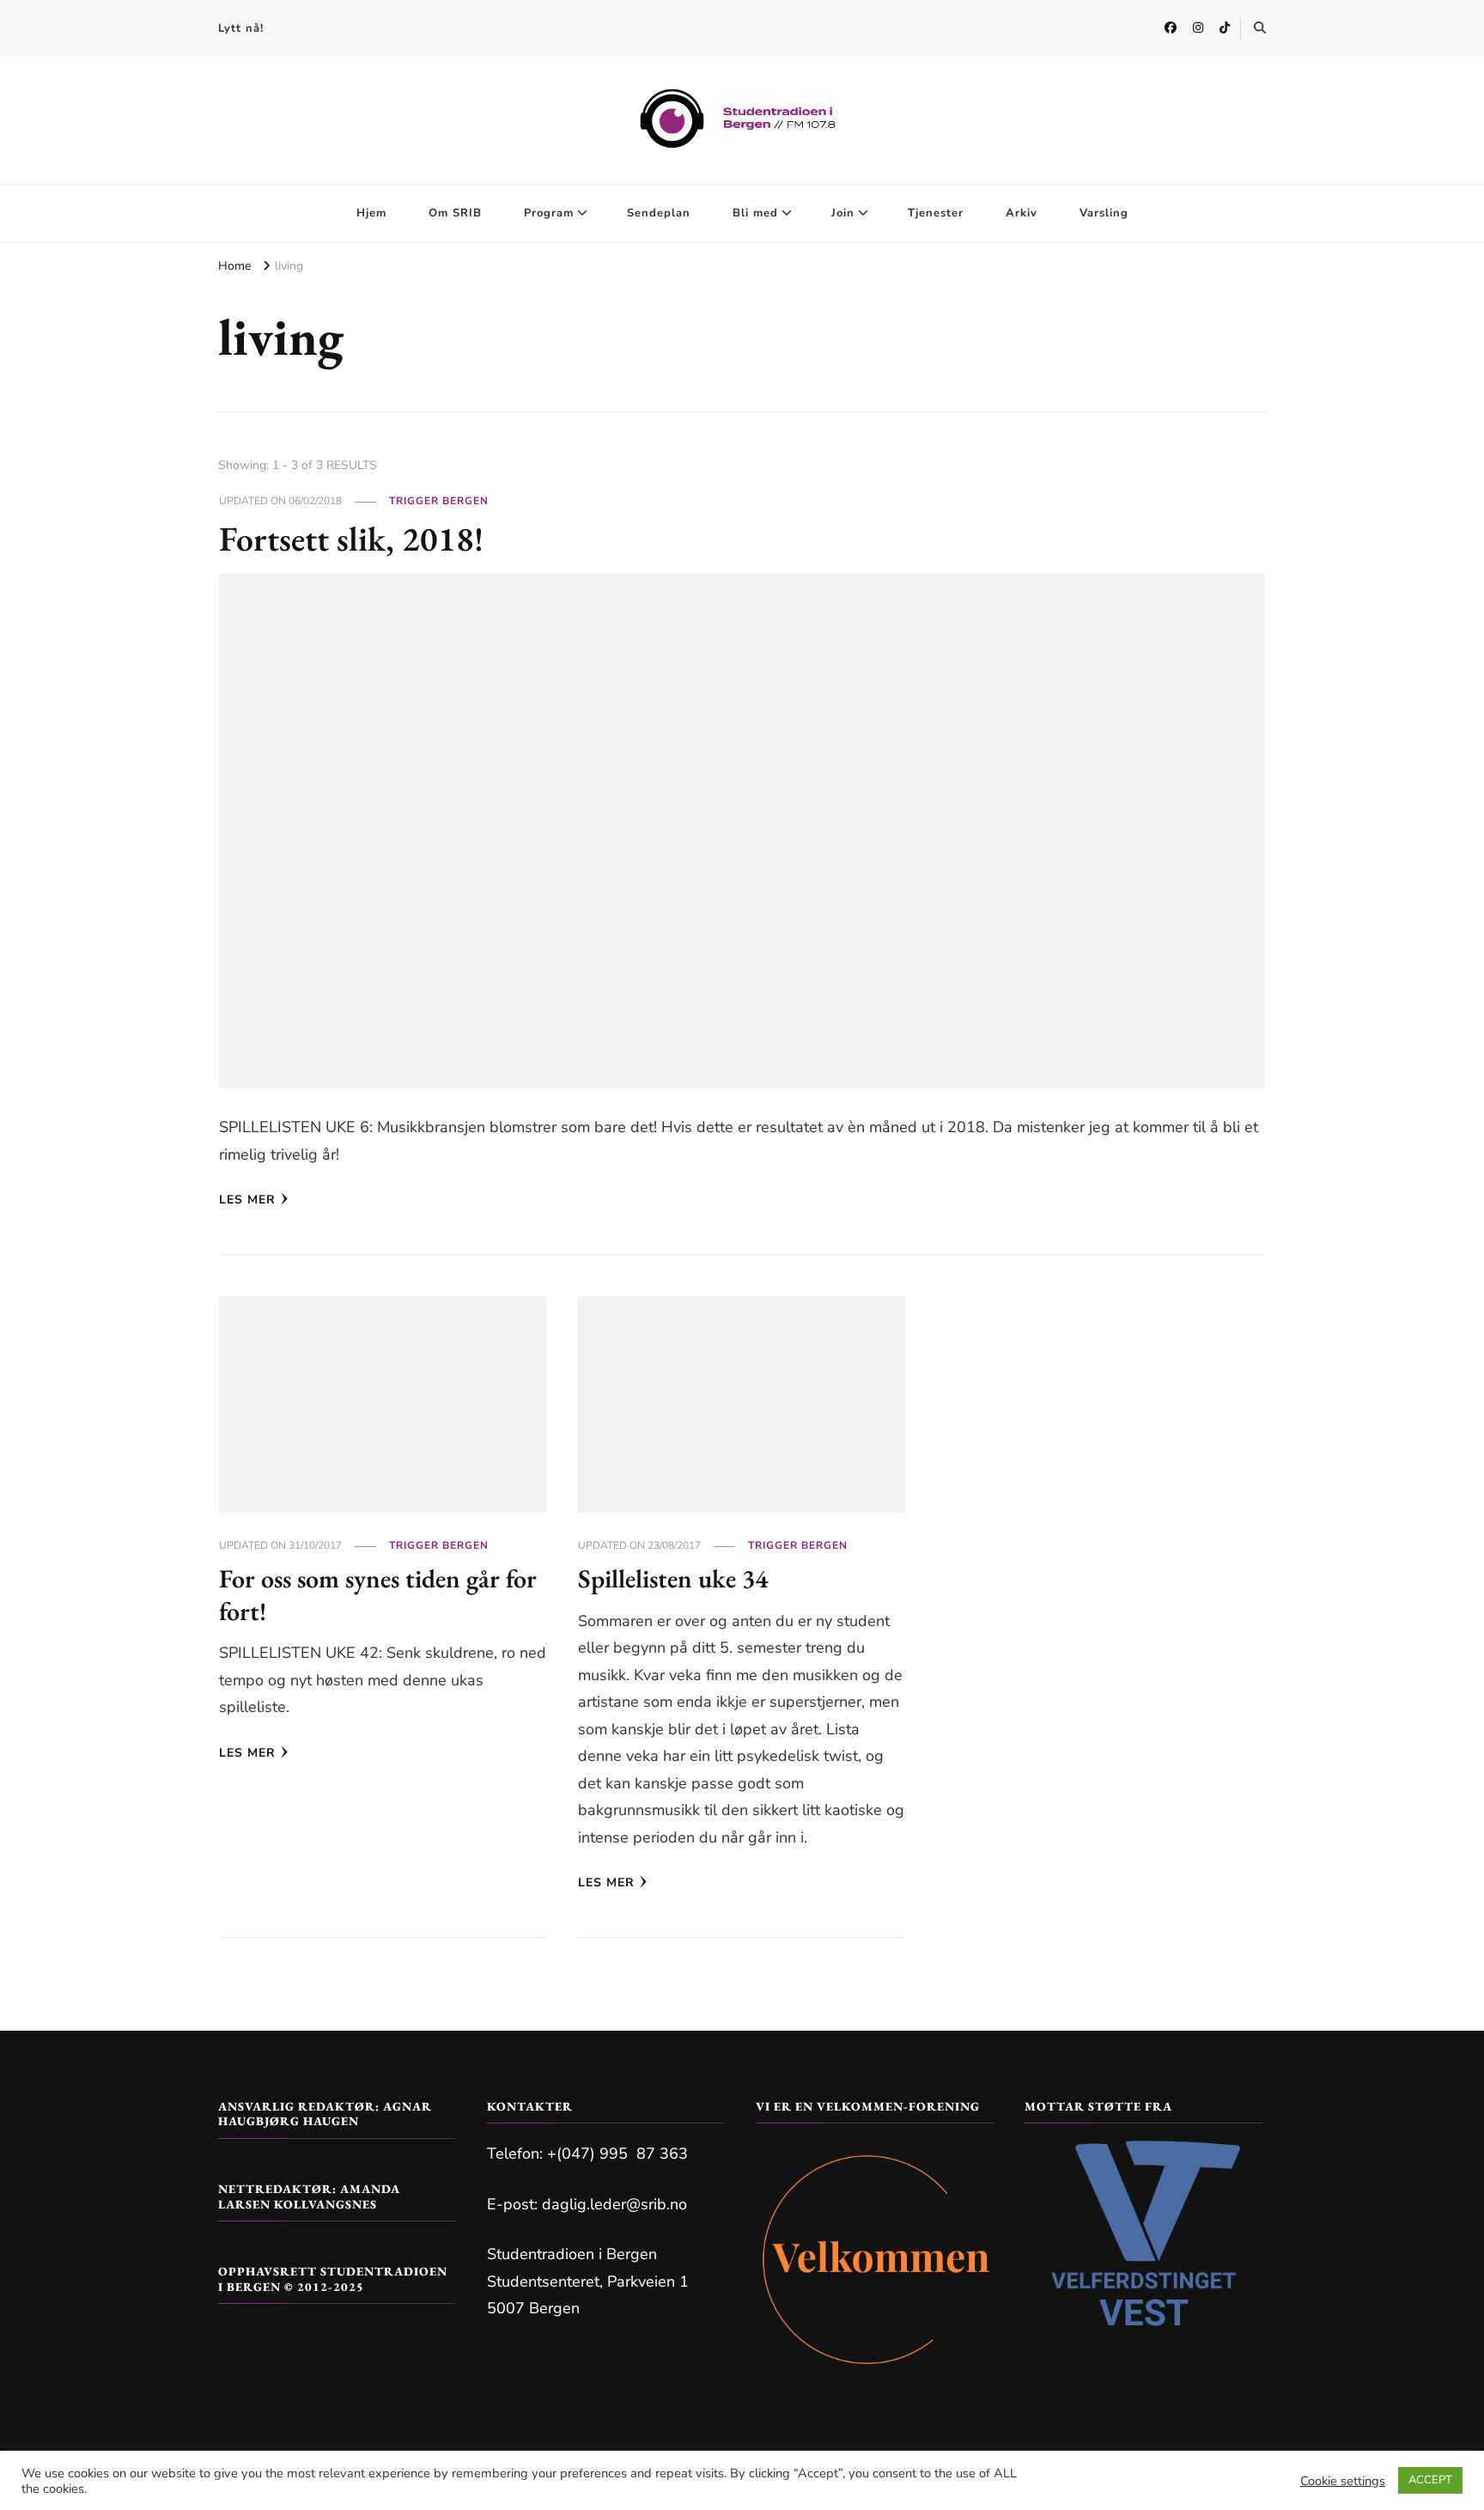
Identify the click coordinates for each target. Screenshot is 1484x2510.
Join (843, 213)
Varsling (1104, 213)
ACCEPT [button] (1430, 2480)
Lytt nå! (241, 28)
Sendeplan (659, 213)
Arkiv (1022, 213)
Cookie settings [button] (1343, 2481)
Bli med (755, 213)
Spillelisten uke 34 (673, 1578)
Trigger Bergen (439, 501)
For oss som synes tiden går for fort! (378, 1595)
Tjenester (936, 213)
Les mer (247, 1200)
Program (549, 213)
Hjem (371, 213)
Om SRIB (455, 213)
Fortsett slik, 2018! (351, 539)
